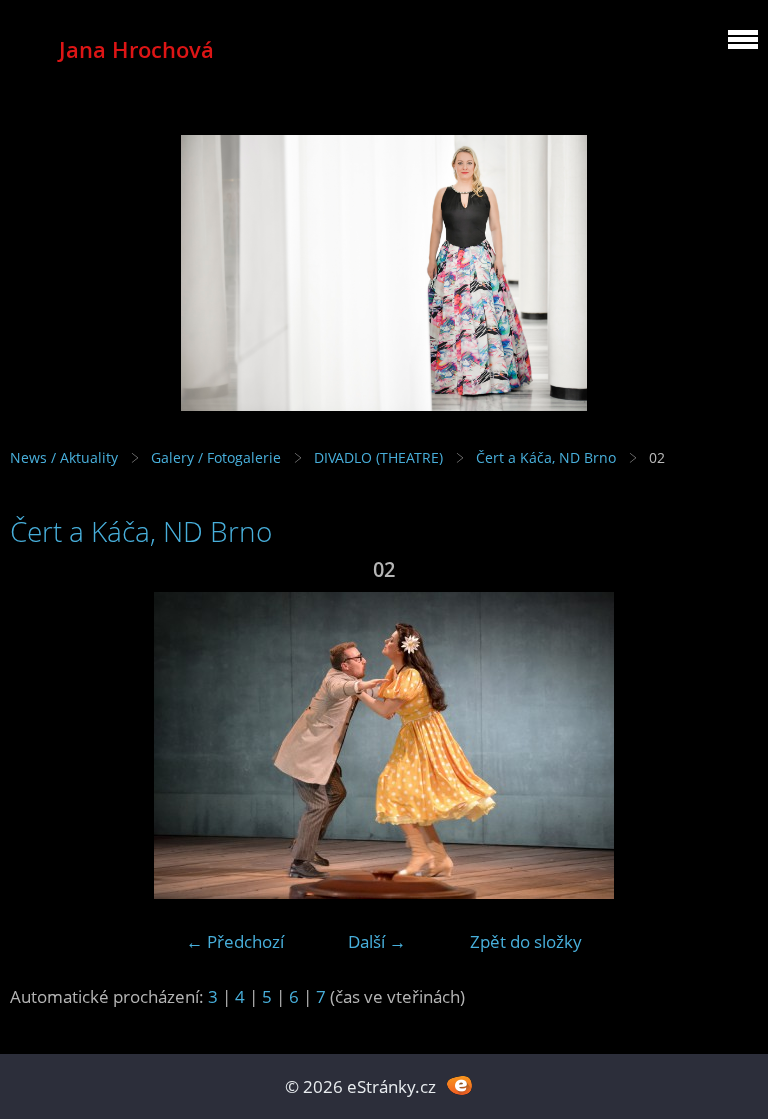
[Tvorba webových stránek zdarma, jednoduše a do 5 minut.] (459, 1084)
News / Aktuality (64, 457)
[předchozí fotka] (42, 745)
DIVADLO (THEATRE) (378, 457)
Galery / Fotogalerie (216, 457)
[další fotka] (725, 745)
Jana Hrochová (136, 49)
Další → (377, 941)
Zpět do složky (526, 941)
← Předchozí (235, 941)
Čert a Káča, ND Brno (546, 457)
